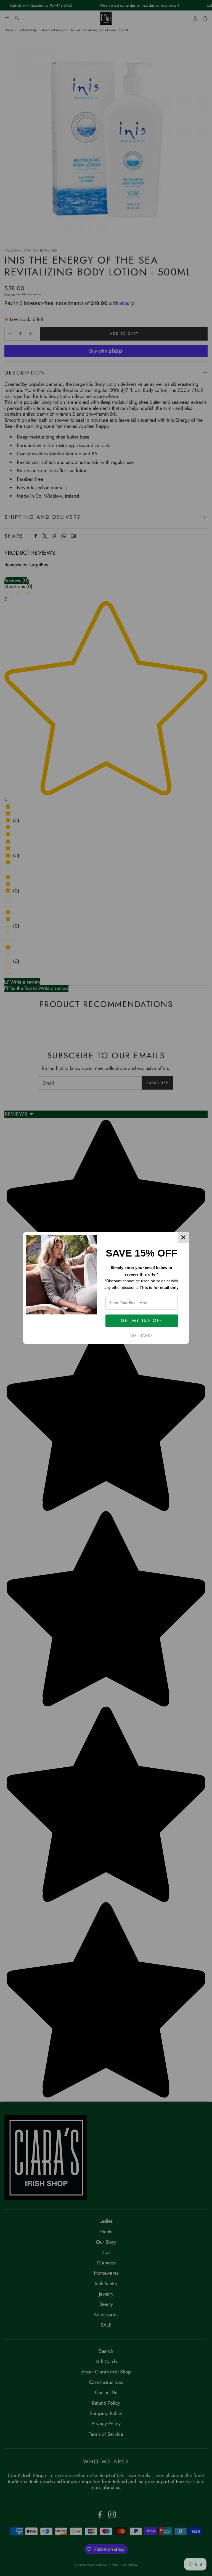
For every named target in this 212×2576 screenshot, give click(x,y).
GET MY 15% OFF (142, 1320)
